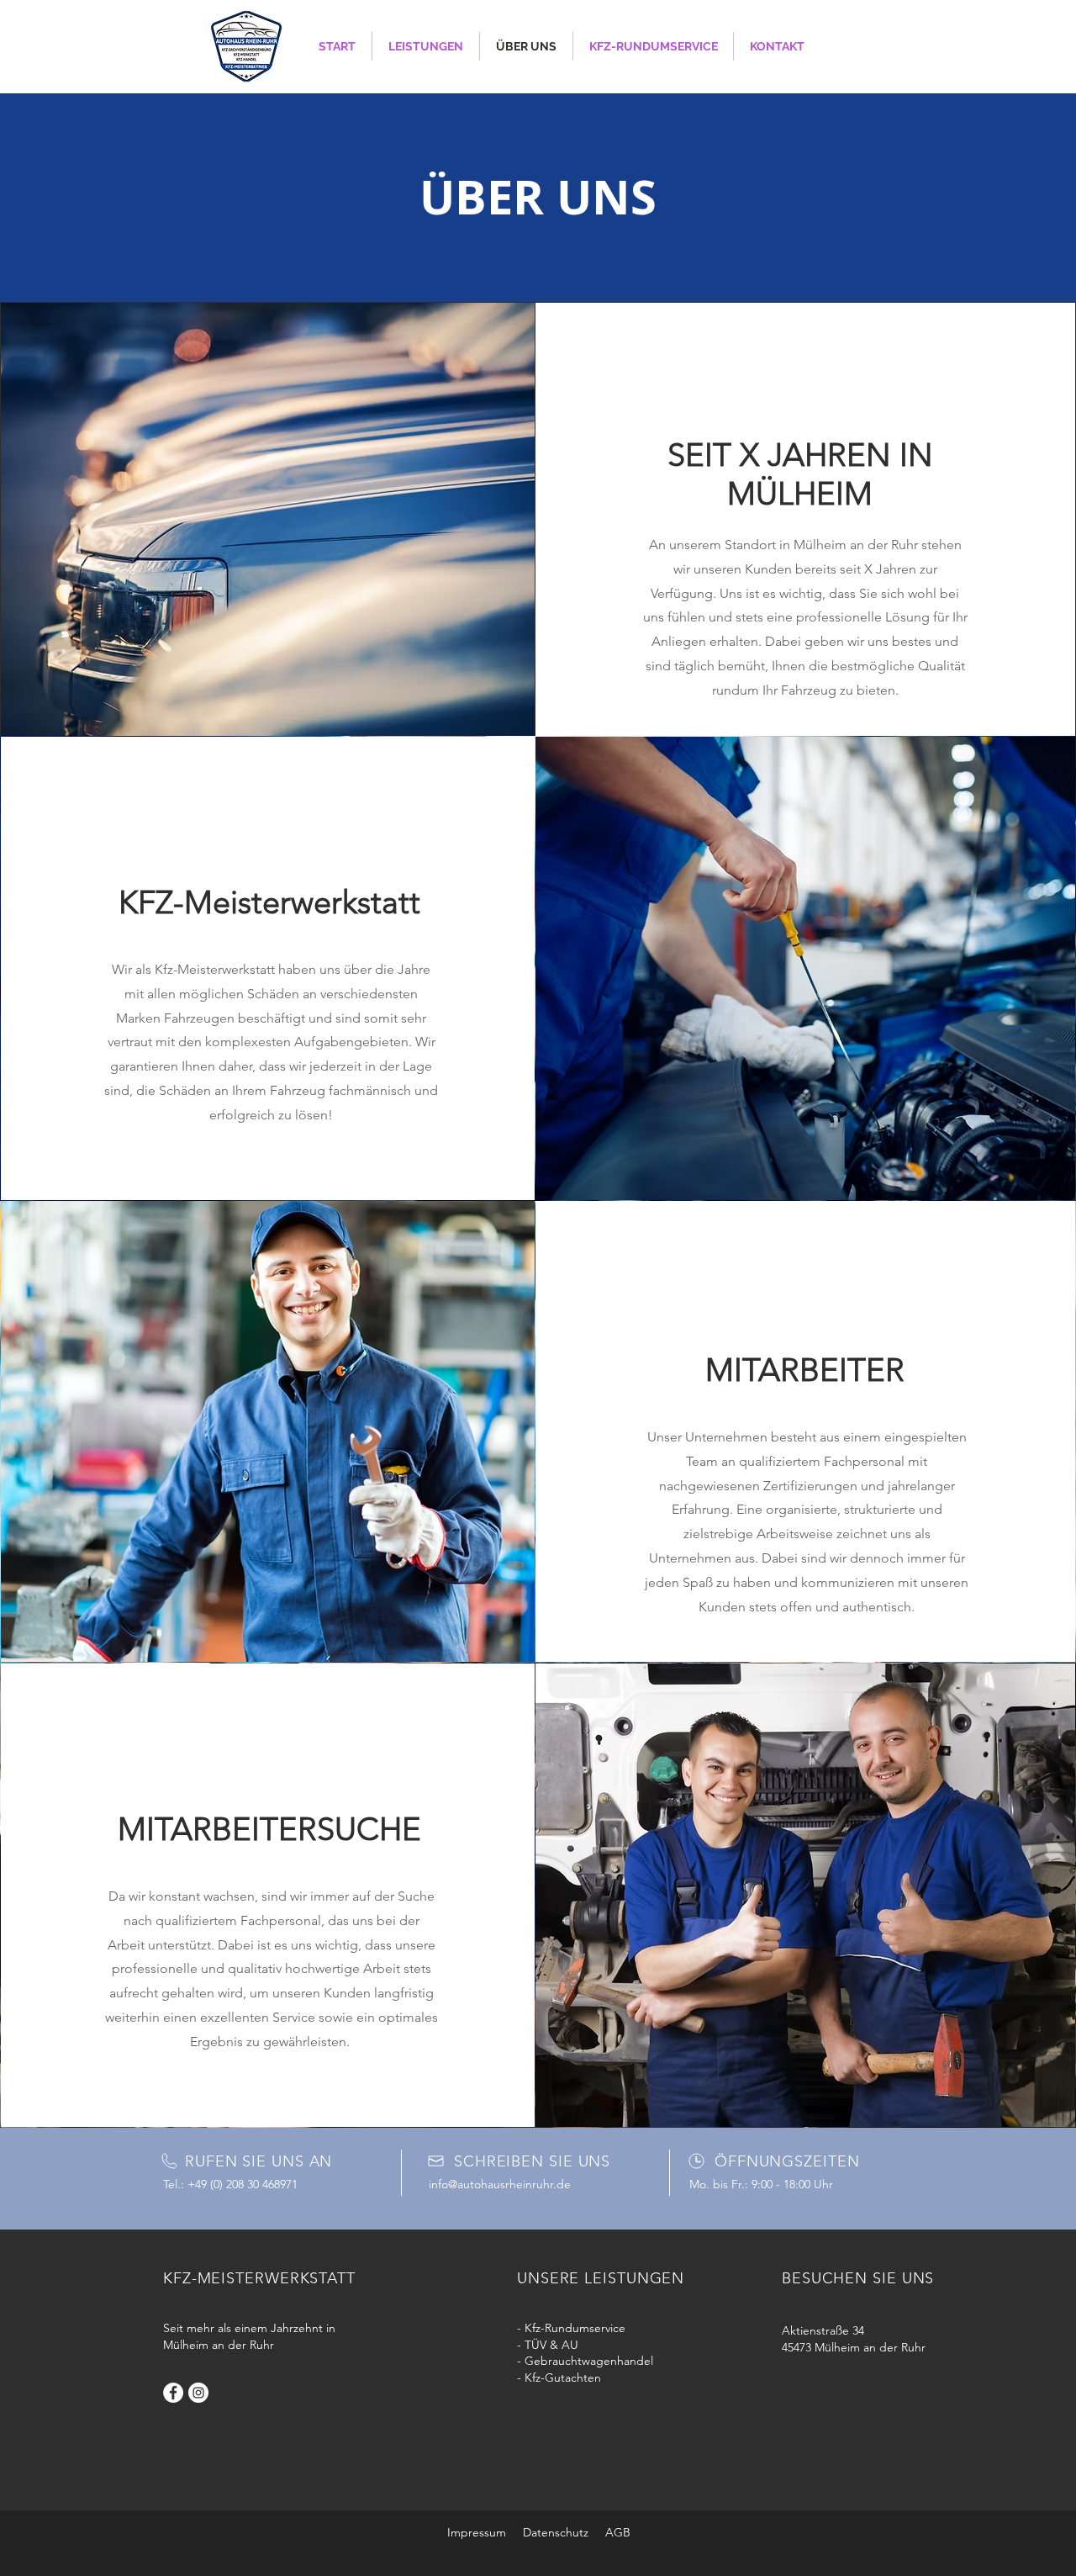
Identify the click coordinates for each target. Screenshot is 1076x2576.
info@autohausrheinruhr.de (500, 2184)
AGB (618, 2532)
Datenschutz (556, 2532)
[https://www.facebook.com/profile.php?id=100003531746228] (173, 2393)
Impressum (477, 2532)
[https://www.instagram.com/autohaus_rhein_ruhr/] (198, 2393)
